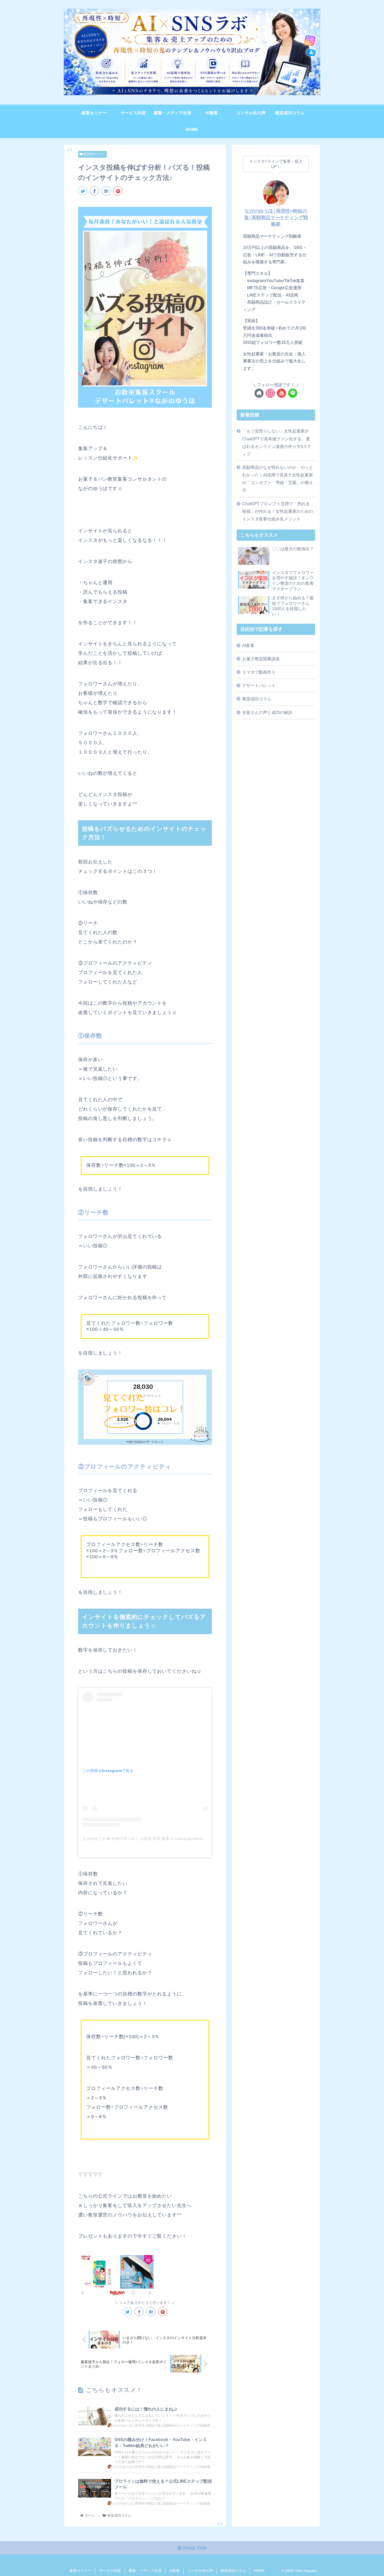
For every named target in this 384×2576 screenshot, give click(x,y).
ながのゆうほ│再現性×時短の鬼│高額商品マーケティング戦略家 (276, 218)
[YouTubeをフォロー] (281, 393)
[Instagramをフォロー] (270, 393)
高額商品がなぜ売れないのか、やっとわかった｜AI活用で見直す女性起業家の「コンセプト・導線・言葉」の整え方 (278, 479)
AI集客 (248, 645)
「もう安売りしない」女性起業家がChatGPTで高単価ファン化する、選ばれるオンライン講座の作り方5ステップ (277, 442)
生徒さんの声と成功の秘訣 (267, 712)
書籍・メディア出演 (145, 2571)
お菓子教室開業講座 (261, 659)
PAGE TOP (194, 2548)
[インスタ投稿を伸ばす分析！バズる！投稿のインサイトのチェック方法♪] (106, 191)
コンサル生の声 (200, 2571)
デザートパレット (259, 685)
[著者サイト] (259, 393)
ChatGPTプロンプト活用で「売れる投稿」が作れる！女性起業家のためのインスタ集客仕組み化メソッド (278, 511)
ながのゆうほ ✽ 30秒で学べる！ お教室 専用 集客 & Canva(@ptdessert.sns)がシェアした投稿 (165, 1839)
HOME (259, 2571)
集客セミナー (80, 2571)
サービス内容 (110, 2571)
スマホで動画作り (259, 672)
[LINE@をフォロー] (293, 393)
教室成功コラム (94, 154)
